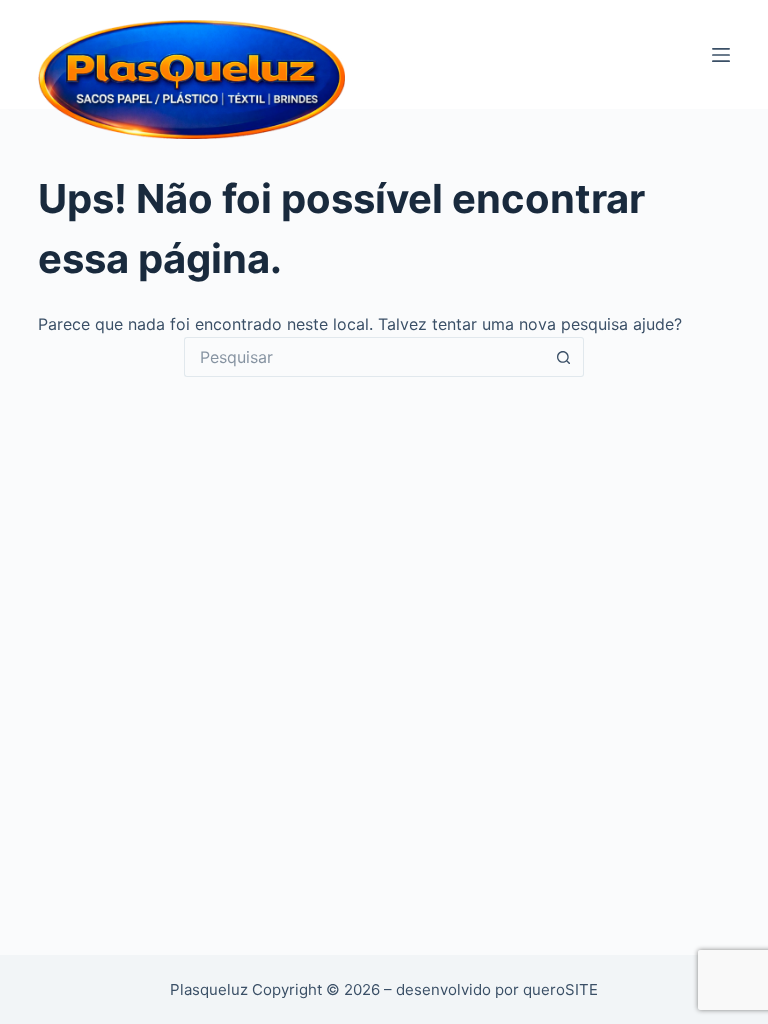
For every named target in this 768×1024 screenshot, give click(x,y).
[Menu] (721, 55)
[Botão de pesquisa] (564, 357)
